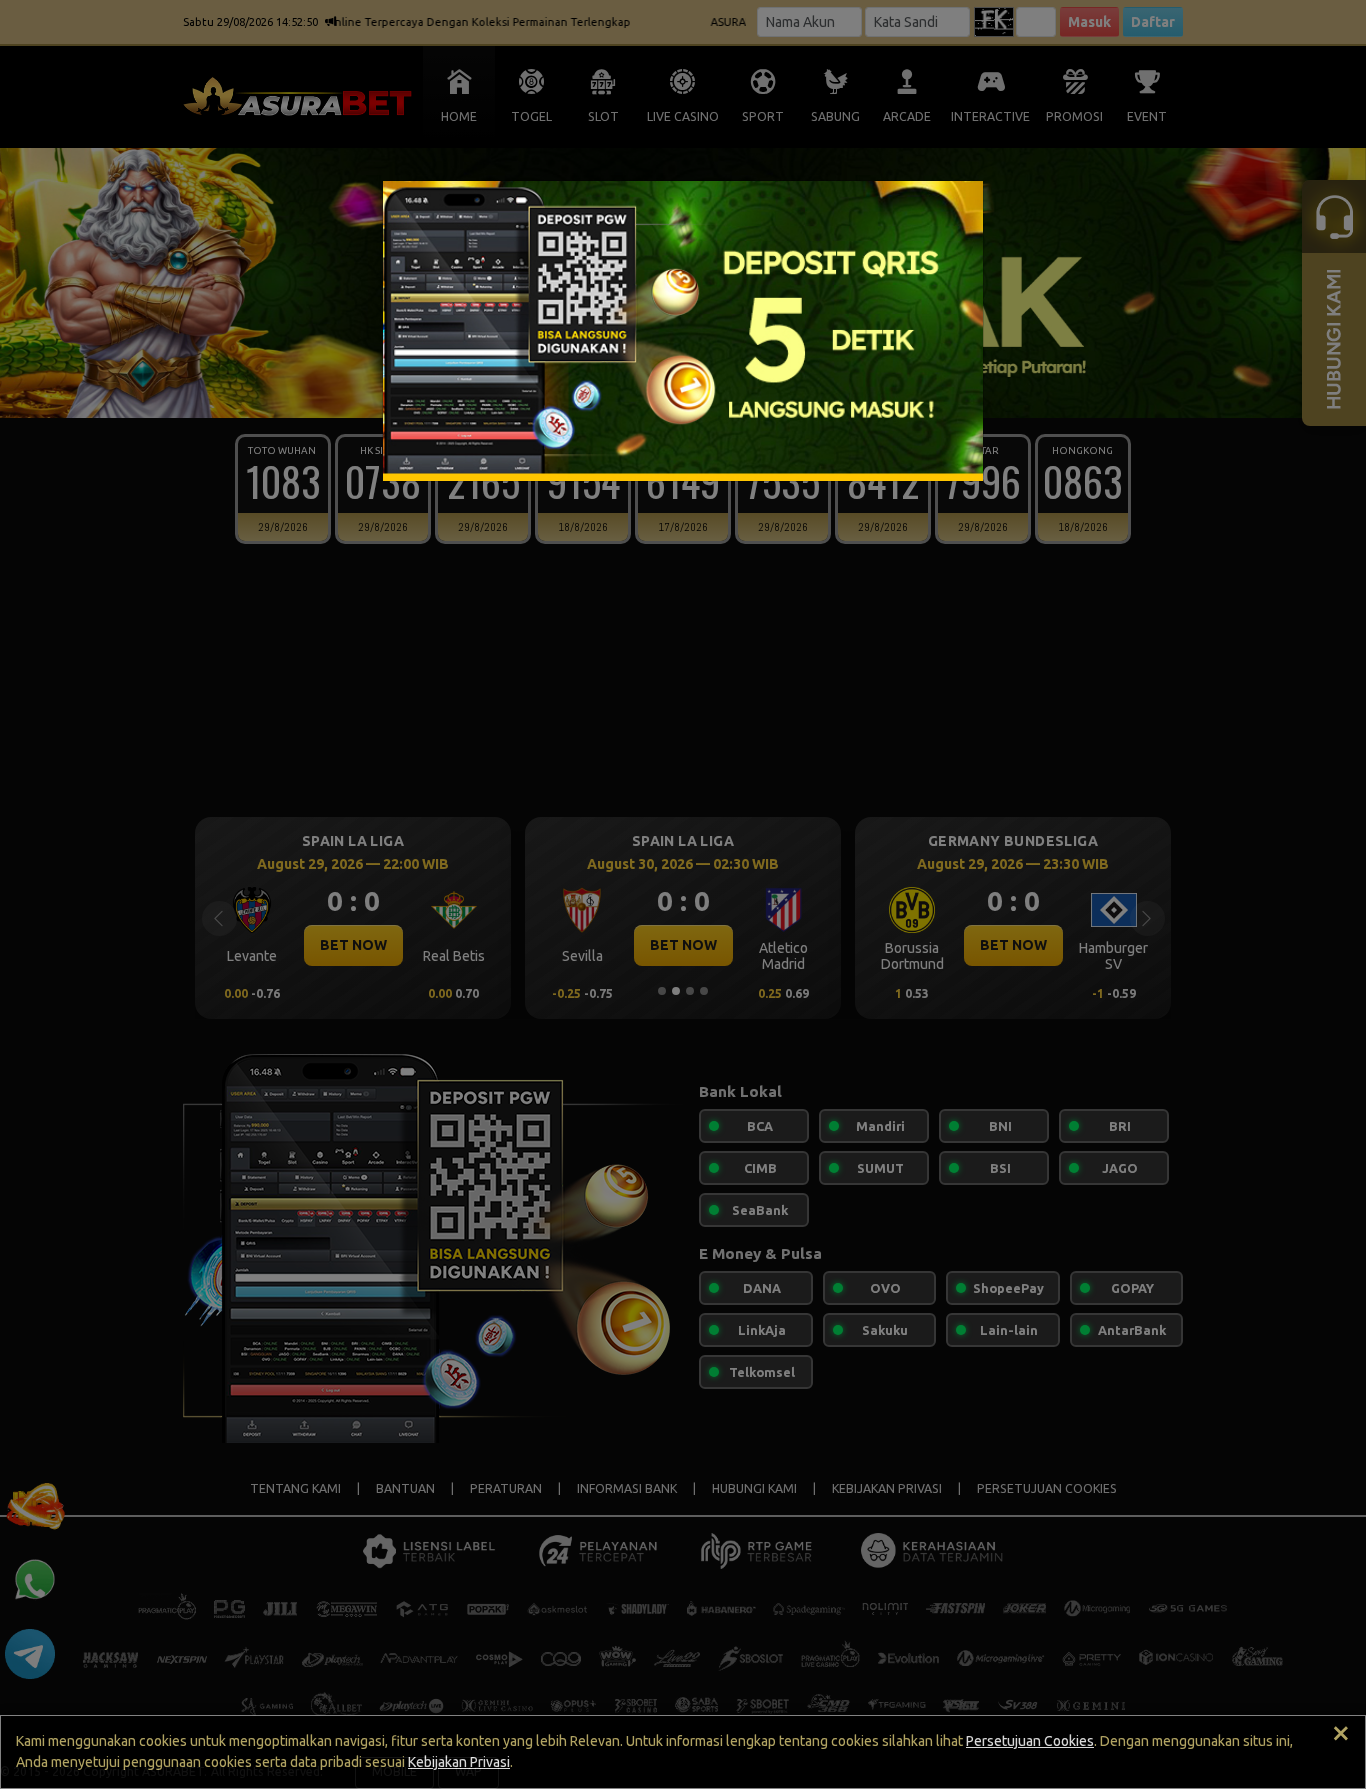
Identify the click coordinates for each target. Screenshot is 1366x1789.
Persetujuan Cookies (1030, 1741)
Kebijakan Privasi (459, 1762)
